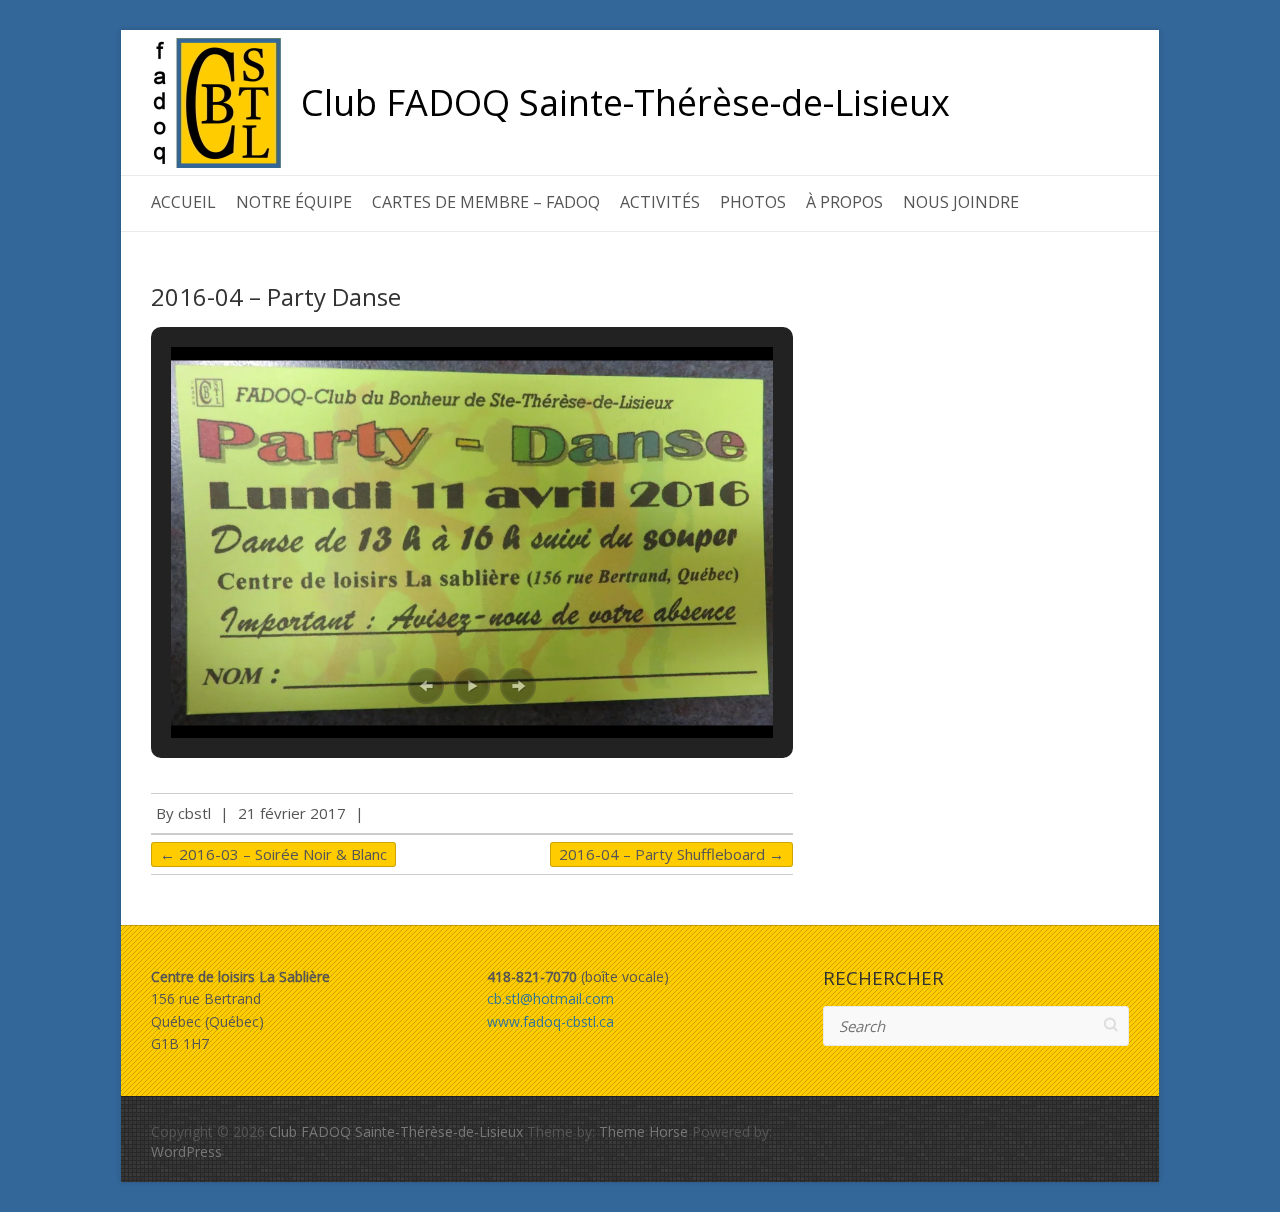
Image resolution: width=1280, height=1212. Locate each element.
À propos (844, 202)
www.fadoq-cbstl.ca (550, 1021)
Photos (753, 202)
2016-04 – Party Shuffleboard (671, 854)
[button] (426, 686)
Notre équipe (294, 202)
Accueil (183, 202)
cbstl (194, 813)
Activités (660, 202)
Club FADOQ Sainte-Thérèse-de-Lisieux (625, 103)
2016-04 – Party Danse (276, 296)
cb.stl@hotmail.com (550, 998)
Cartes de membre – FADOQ (486, 202)
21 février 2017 (292, 813)
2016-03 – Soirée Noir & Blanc (273, 854)
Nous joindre (961, 202)
